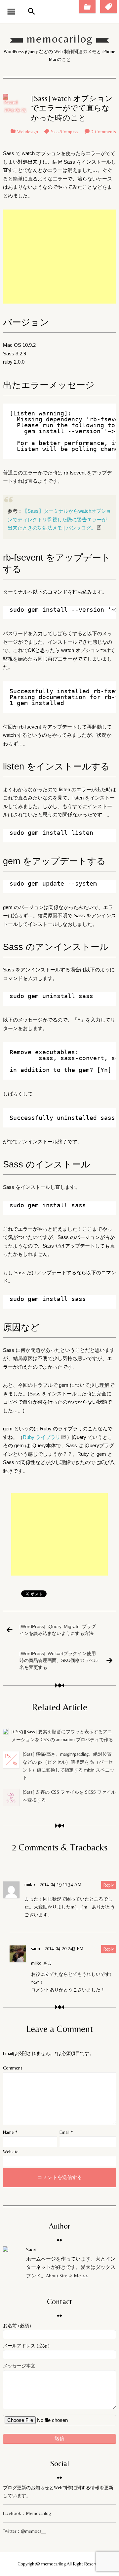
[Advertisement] (59, 257)
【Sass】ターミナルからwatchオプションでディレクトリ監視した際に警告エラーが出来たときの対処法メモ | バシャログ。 (59, 519)
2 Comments (104, 132)
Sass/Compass (65, 132)
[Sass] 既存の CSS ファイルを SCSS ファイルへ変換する (69, 1796)
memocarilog (60, 39)
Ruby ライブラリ (42, 1437)
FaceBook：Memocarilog (27, 2513)
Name (8, 2132)
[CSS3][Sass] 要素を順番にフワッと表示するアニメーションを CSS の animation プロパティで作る (62, 1736)
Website (11, 2152)
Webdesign (28, 132)
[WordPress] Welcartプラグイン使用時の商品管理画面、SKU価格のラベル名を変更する (59, 1660)
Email (64, 2132)
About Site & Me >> (67, 2276)
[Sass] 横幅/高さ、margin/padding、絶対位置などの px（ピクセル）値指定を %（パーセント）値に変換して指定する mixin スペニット (69, 1766)
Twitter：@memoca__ (24, 2531)
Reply (109, 1885)
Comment (13, 2068)
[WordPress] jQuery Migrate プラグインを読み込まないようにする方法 (58, 1630)
